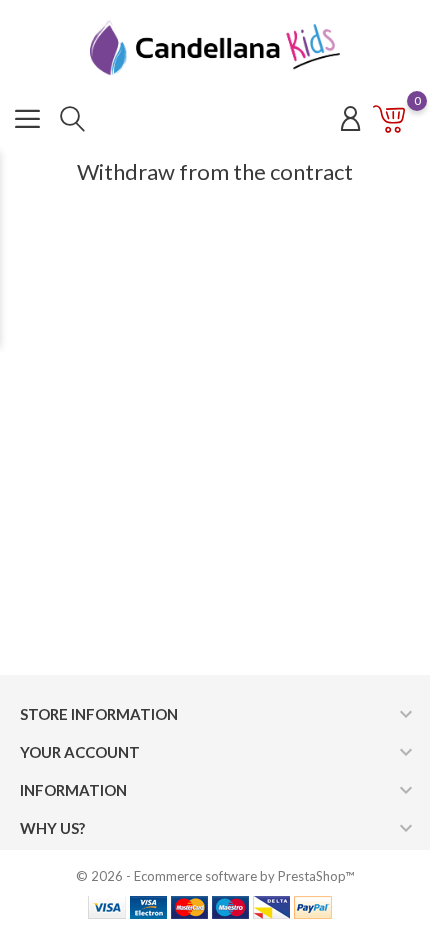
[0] (389, 123)
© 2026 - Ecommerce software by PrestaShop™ (215, 876)
